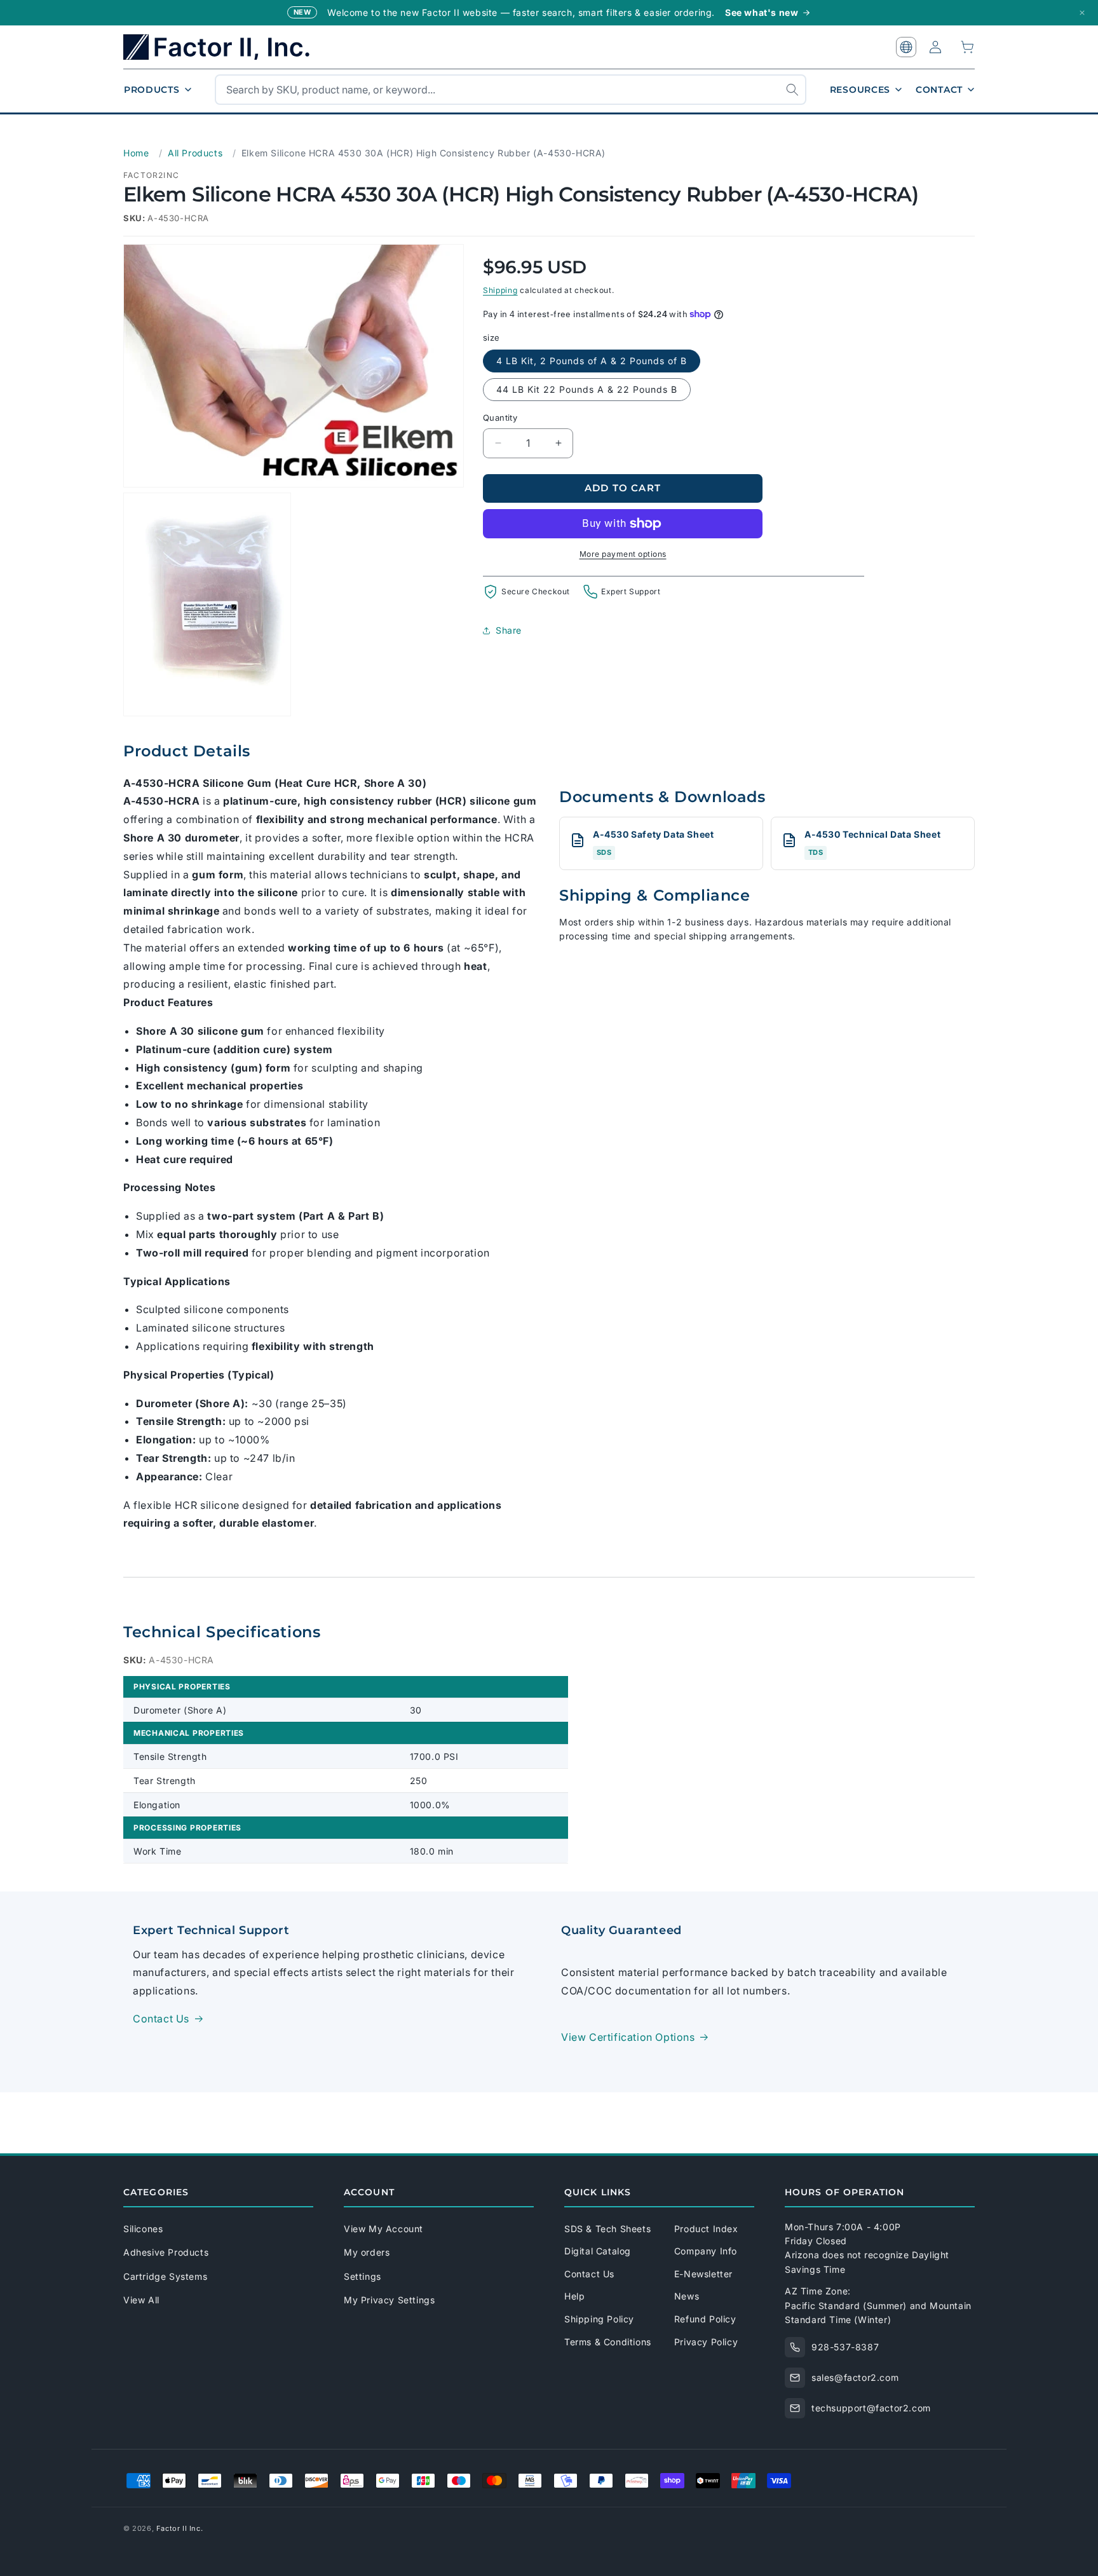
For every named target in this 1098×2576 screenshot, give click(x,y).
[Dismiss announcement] (1082, 13)
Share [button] (509, 630)
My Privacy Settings (389, 2300)
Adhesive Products (166, 2252)
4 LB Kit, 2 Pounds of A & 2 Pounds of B (592, 361)
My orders (367, 2252)
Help (574, 2296)
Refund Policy (705, 2319)
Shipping (500, 290)
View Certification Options (628, 2037)
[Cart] (968, 47)
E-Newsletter (703, 2274)
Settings (363, 2276)
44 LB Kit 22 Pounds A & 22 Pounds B (587, 389)
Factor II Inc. (180, 2528)
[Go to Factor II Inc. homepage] (225, 47)
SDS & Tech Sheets (607, 2229)
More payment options (623, 554)
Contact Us (161, 2019)
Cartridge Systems (165, 2276)
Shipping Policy (599, 2319)
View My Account (383, 2229)
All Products (195, 153)
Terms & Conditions (608, 2342)
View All (141, 2300)
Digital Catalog (598, 2251)
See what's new (762, 12)
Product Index (706, 2229)
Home (136, 153)
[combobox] (511, 90)
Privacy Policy (706, 2342)
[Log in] (935, 47)
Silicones (143, 2229)
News (687, 2296)
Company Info (706, 2251)
